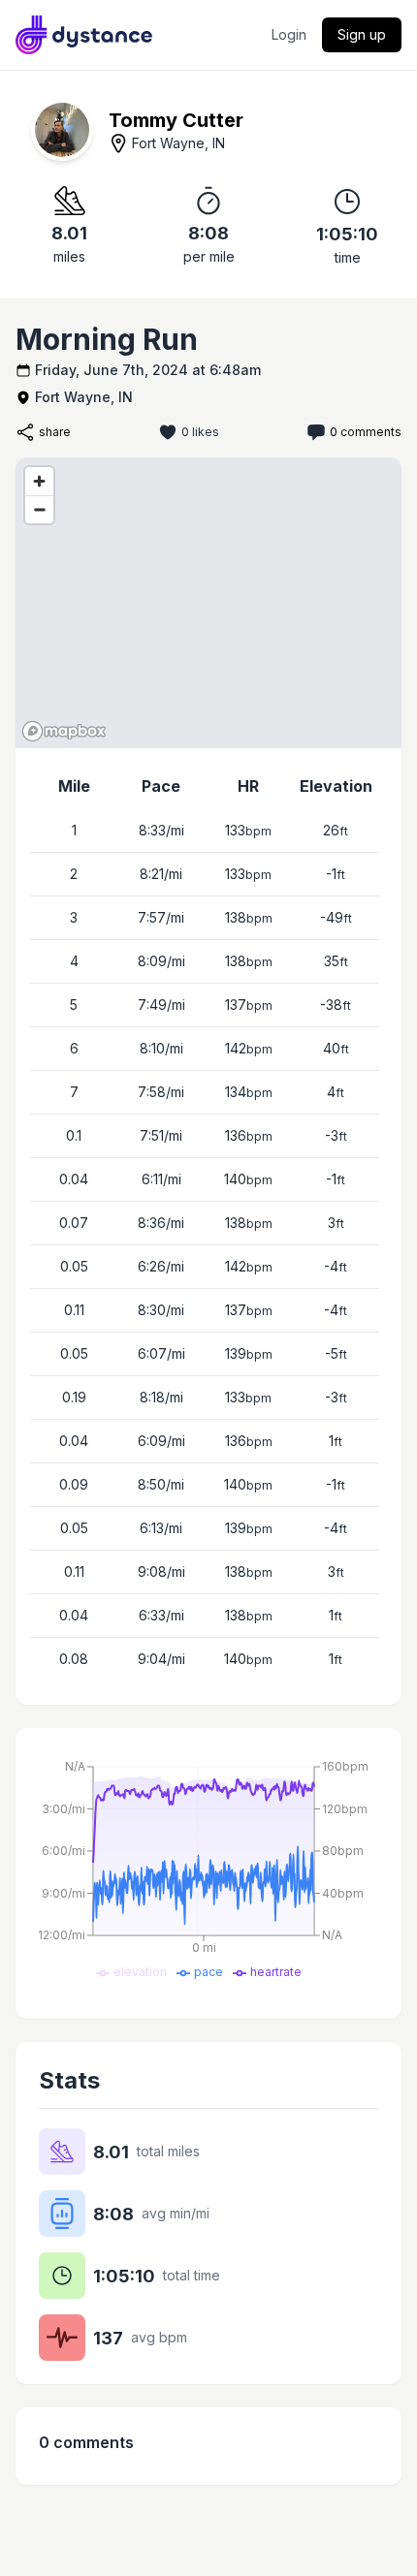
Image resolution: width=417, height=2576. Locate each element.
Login (289, 34)
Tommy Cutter (176, 120)
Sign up (362, 34)
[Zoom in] (39, 481)
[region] (208, 603)
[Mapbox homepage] (64, 731)
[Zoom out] (39, 509)
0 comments (366, 432)
